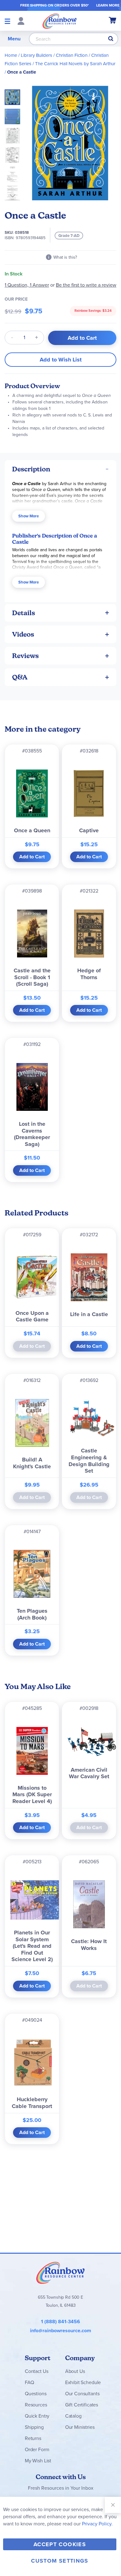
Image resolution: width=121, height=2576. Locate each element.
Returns (33, 2438)
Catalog (73, 2416)
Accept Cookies (60, 2544)
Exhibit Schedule (83, 2382)
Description (31, 469)
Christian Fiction (72, 55)
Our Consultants (82, 2394)
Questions (36, 2394)
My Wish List (38, 2461)
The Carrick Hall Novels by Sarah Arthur (75, 64)
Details (24, 613)
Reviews (25, 656)
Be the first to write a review (86, 285)
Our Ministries (80, 2427)
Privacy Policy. (97, 2524)
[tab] (60, 469)
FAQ (29, 2382)
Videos (23, 634)
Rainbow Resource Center (60, 2273)
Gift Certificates (82, 2405)
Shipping (34, 2427)
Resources (36, 2405)
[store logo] (60, 21)
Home (11, 55)
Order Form (37, 2449)
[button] (14, 115)
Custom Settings (60, 2561)
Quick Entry (37, 2416)
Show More (29, 516)
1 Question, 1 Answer (27, 285)
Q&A (20, 677)
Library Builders (36, 55)
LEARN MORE (108, 5)
